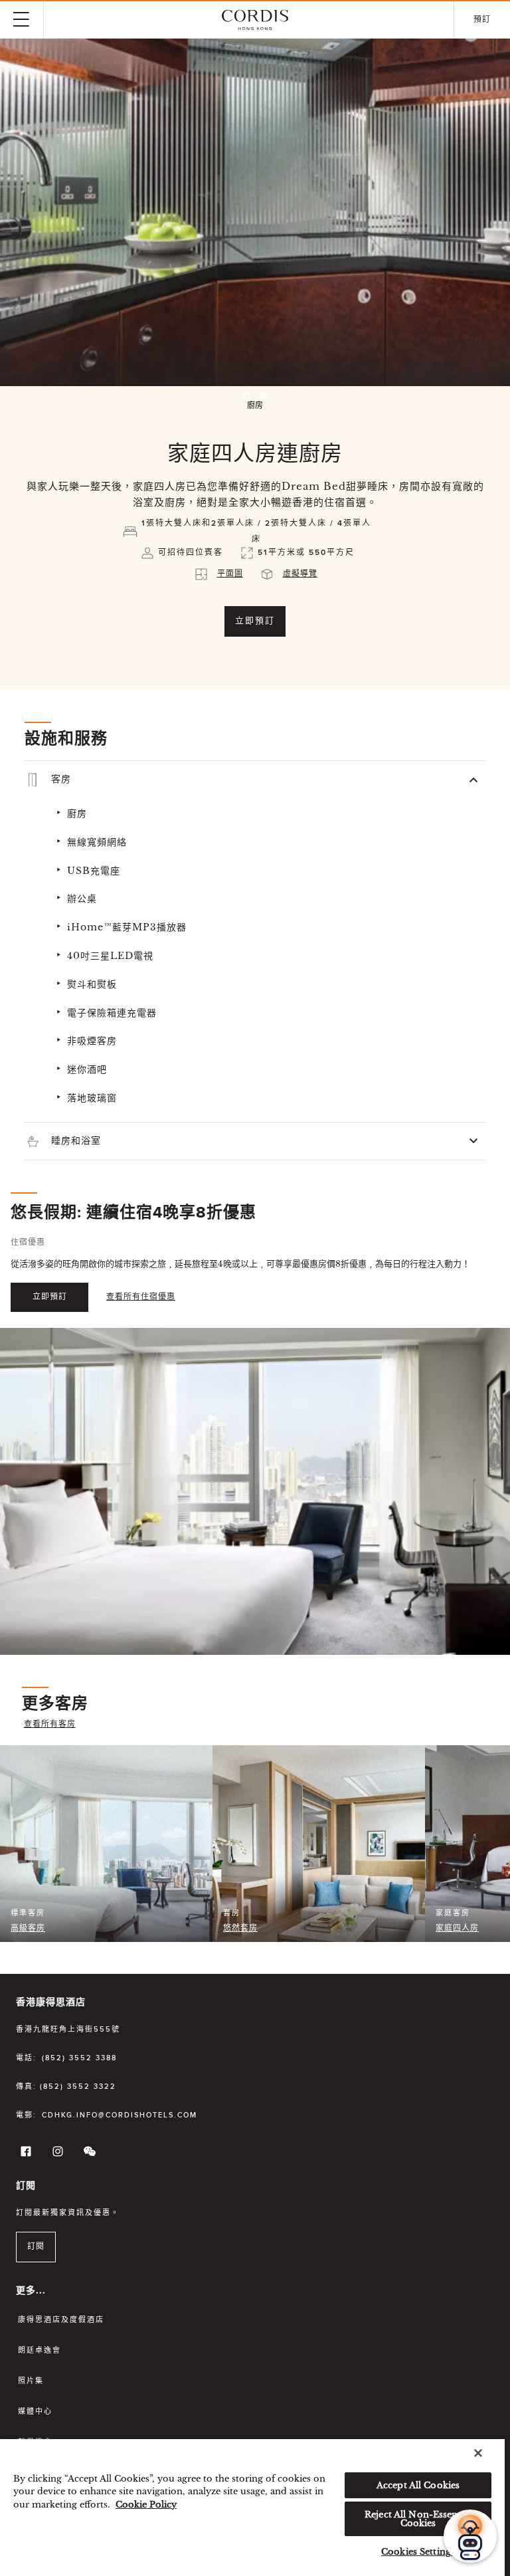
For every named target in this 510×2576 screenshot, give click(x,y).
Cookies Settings (418, 2552)
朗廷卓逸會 (40, 2350)
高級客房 (28, 1929)
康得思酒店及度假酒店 (61, 2320)
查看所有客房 (50, 1725)
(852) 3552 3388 (79, 2058)
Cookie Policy (146, 2505)
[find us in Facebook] (24, 2154)
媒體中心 (35, 2412)
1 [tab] (247, 396)
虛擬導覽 (300, 574)
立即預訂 (255, 621)
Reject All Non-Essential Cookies (418, 2519)
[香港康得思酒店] (255, 20)
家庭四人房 (457, 1929)
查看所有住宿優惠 (141, 1297)
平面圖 (230, 574)
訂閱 (36, 2247)
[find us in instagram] (56, 2154)
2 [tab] (263, 396)
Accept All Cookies (418, 2485)
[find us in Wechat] (88, 2154)
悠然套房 (240, 1929)
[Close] (478, 2453)
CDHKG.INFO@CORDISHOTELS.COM (120, 2115)
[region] (252, 2508)
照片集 (31, 2381)
